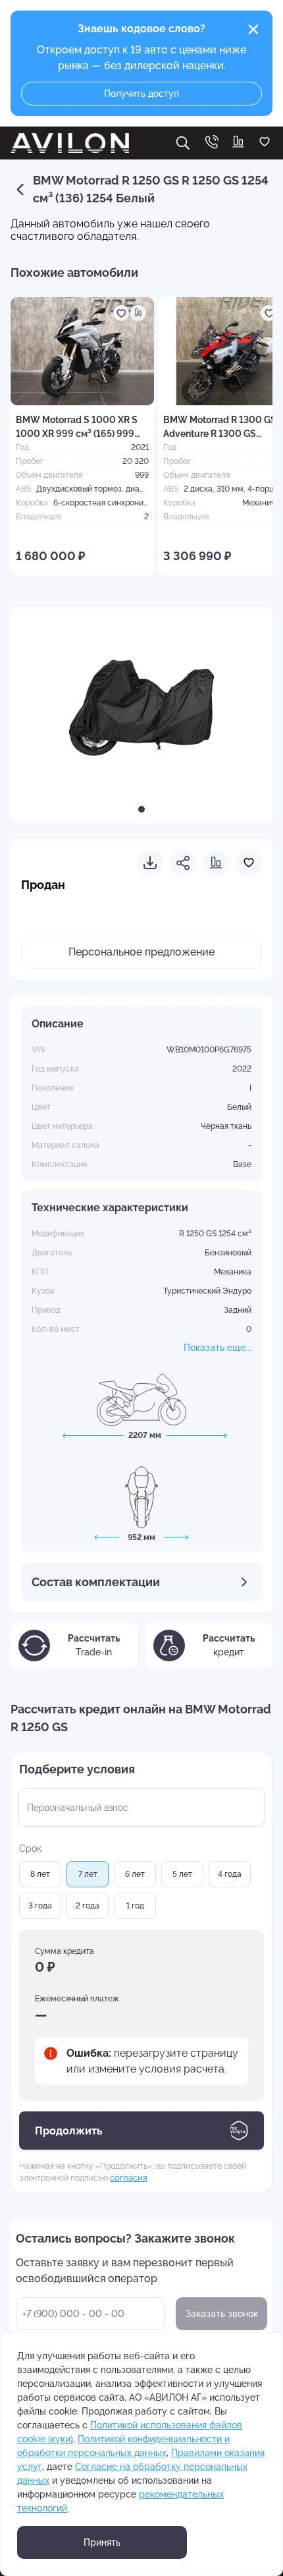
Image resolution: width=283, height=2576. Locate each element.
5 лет (182, 1874)
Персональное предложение (141, 952)
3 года (40, 1906)
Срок (30, 1848)
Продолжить (69, 2131)
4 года (230, 1874)
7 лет (88, 1874)
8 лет (40, 1874)
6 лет (135, 1874)
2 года (88, 1906)
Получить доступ (141, 94)
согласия (129, 2177)
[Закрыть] (253, 30)
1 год (135, 1906)
